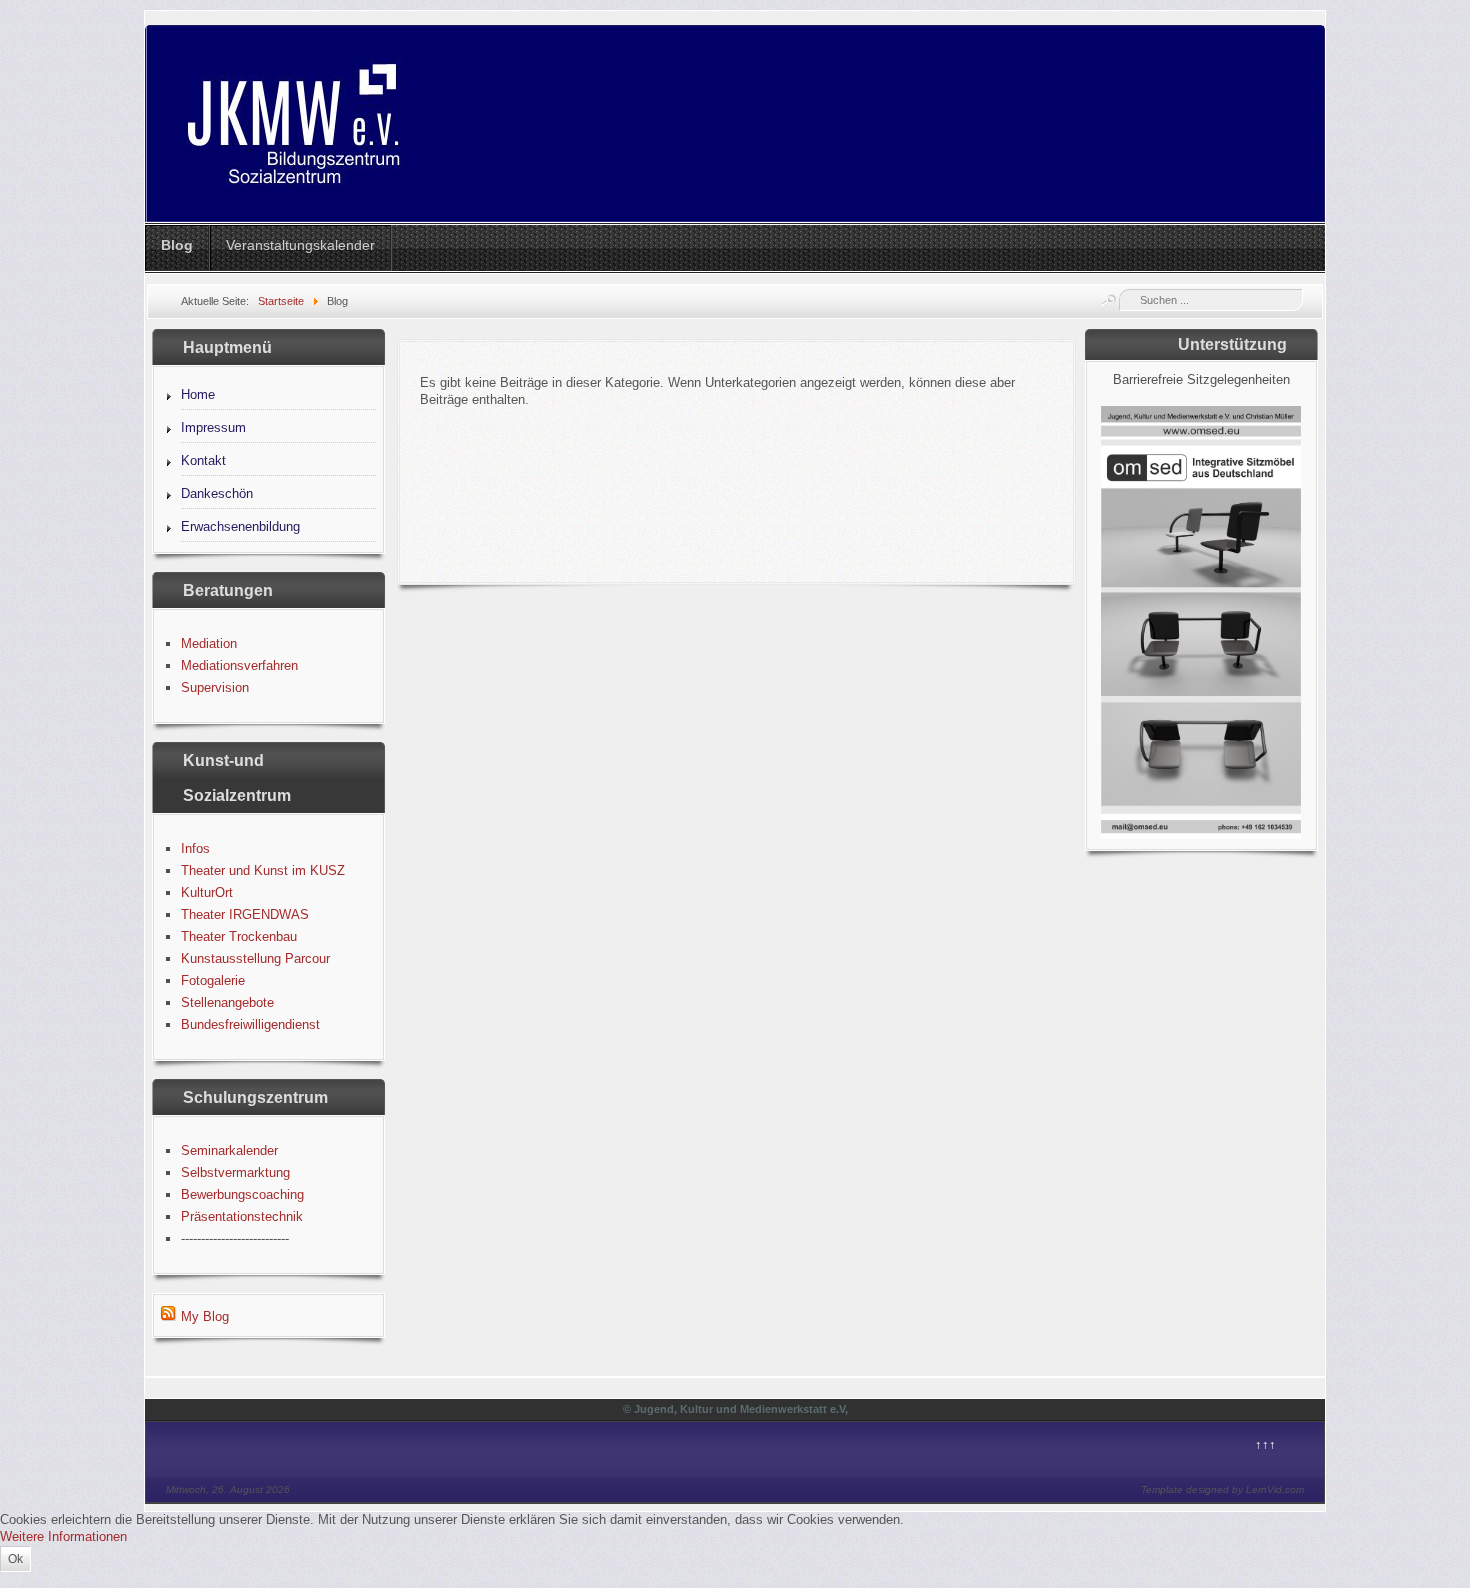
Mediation (209, 643)
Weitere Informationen (63, 1536)
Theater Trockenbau (239, 936)
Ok (15, 1559)
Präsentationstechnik (242, 1216)
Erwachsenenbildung (240, 526)
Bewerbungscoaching (242, 1194)
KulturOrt (207, 892)
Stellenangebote (227, 1002)
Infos (195, 848)
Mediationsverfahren (239, 665)
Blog (177, 245)
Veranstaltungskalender (300, 245)
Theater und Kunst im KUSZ (263, 870)
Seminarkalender (229, 1150)
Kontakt (203, 460)
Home (198, 394)
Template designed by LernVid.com (1222, 1489)
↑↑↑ (1265, 1444)
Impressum (213, 427)
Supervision (215, 687)
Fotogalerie (213, 980)
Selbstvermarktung (235, 1172)
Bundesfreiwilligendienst (250, 1024)
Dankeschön (217, 493)
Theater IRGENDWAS (245, 914)
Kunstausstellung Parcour (255, 958)
